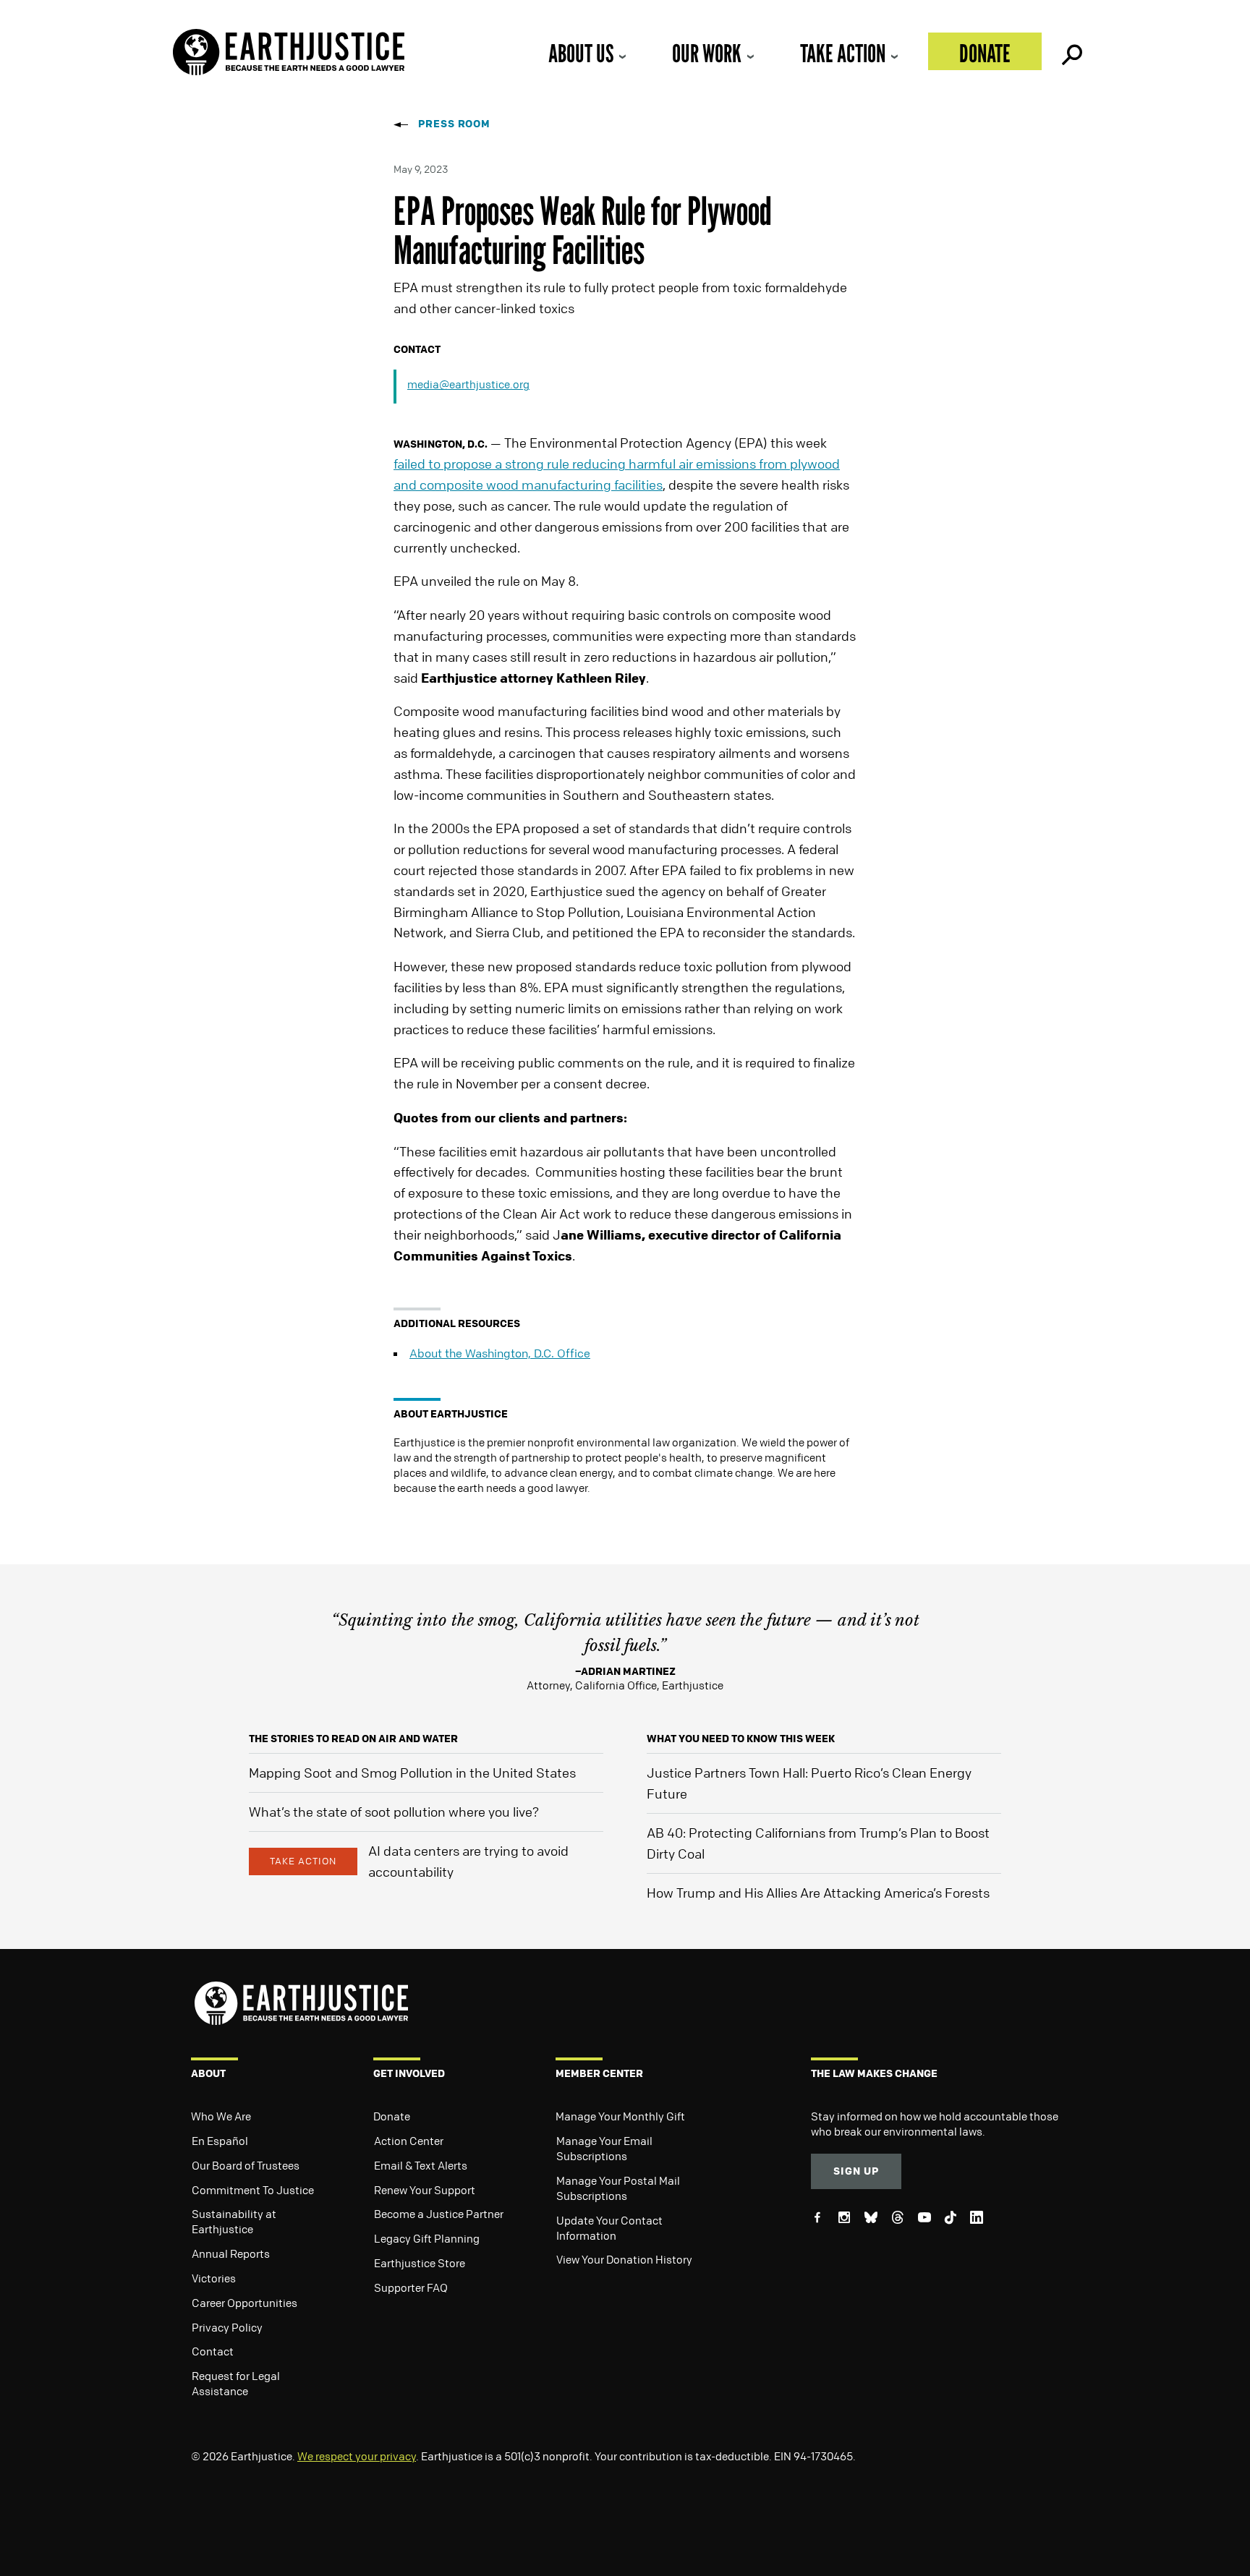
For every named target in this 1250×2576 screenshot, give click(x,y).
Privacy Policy (227, 2327)
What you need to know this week (741, 1738)
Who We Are (221, 2116)
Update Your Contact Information (609, 2228)
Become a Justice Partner (439, 2214)
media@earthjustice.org (468, 384)
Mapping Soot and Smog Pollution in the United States (412, 1773)
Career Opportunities (245, 2303)
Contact (213, 2351)
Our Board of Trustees (246, 2165)
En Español (220, 2141)
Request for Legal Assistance (236, 2383)
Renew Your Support (425, 2190)
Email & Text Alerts (421, 2165)
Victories (214, 2278)
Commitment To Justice (253, 2190)
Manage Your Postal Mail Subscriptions (618, 2188)
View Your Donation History (624, 2259)
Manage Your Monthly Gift (620, 2116)
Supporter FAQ (411, 2287)
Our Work (707, 53)
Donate (985, 53)
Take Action (843, 53)
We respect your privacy (357, 2456)
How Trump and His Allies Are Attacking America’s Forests (818, 1893)
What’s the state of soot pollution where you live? (394, 1812)
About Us (581, 53)
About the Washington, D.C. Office (500, 1353)
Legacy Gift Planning (427, 2238)
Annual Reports (231, 2253)
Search (1071, 51)
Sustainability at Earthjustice (234, 2221)
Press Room (454, 123)
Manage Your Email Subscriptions (604, 2148)
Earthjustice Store (420, 2263)
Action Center (409, 2141)
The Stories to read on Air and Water (353, 1738)
